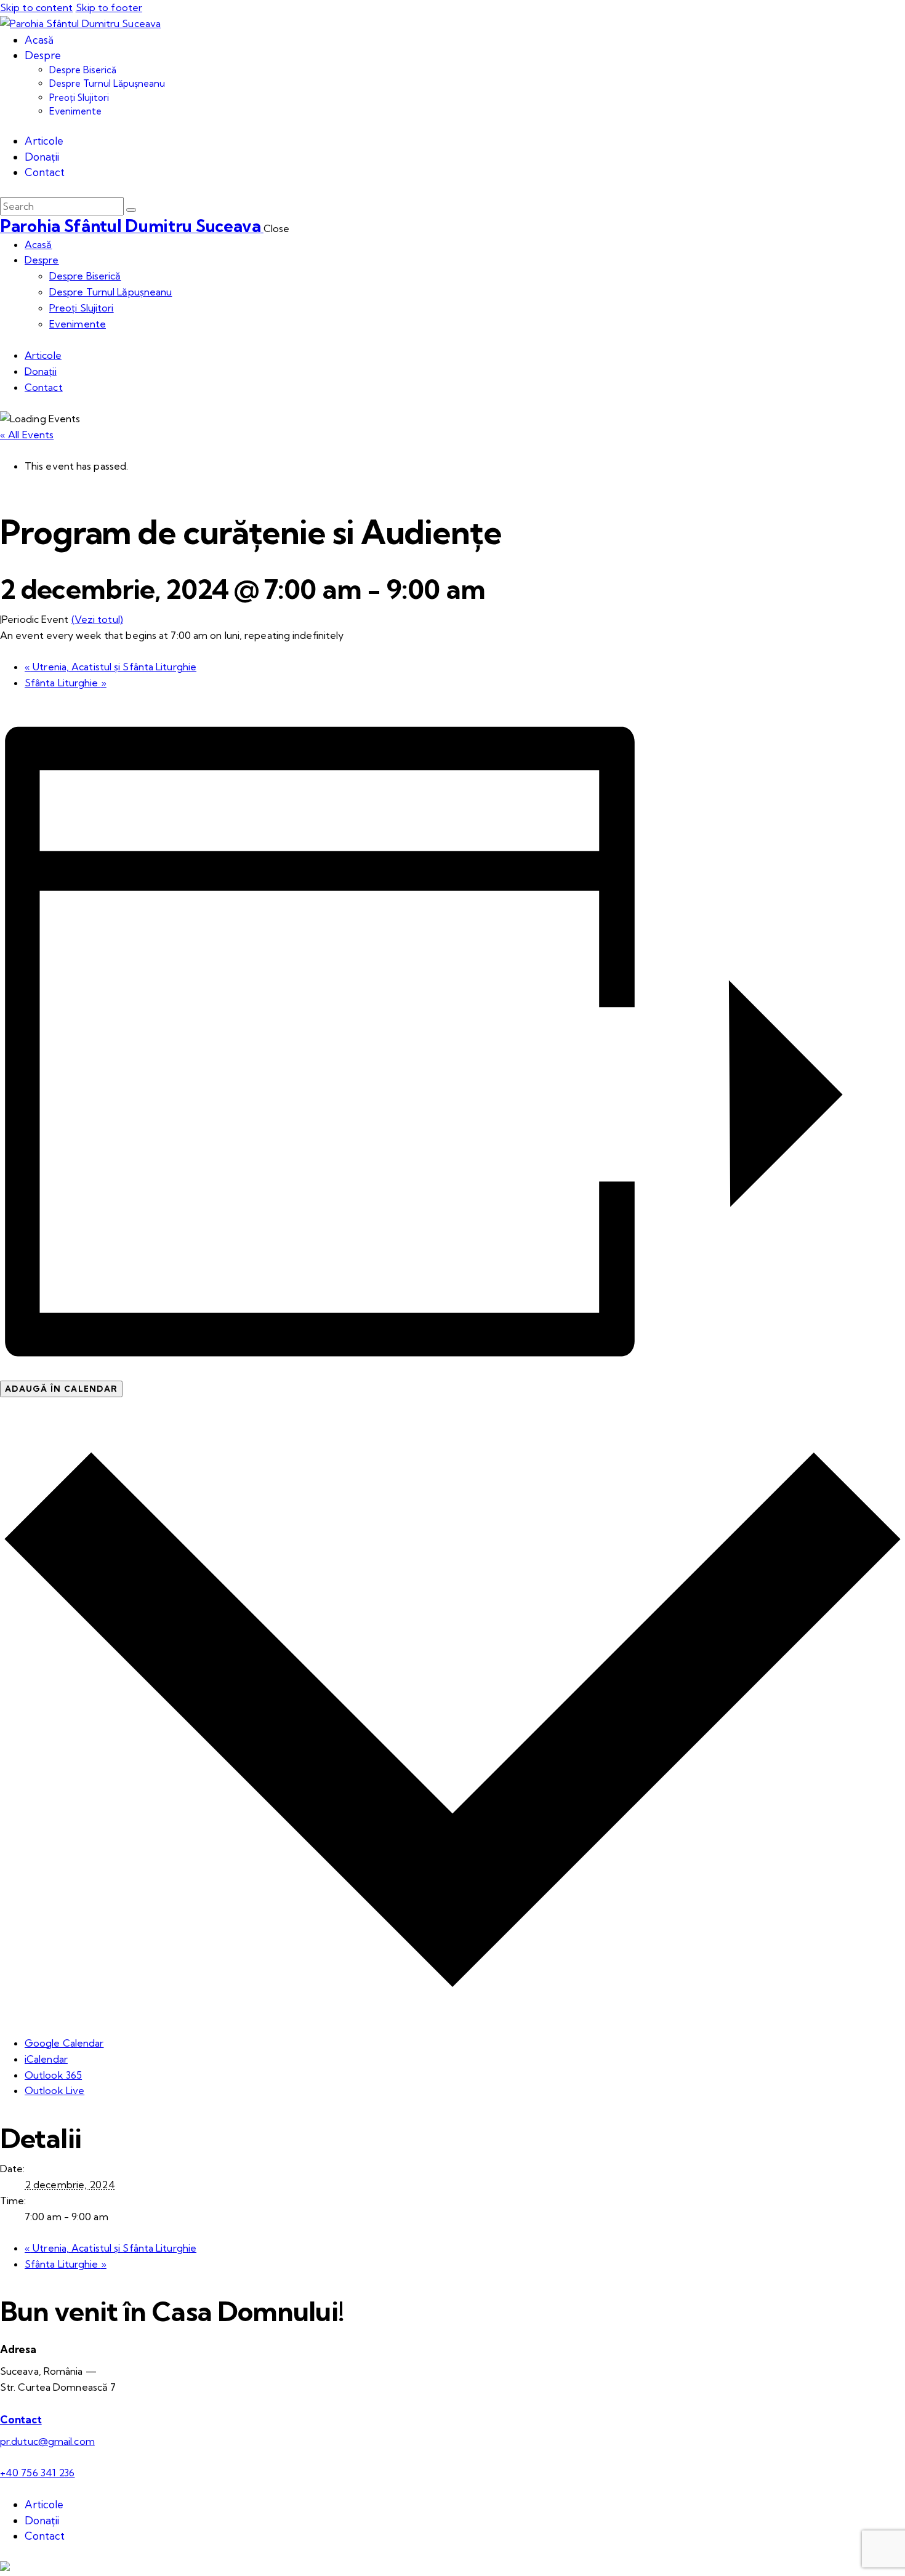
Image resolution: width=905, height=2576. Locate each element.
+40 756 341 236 (38, 2473)
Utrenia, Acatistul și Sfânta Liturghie (111, 667)
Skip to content (37, 7)
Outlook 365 (53, 2075)
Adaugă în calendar (61, 1389)
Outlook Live (54, 2090)
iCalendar (46, 2059)
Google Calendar (64, 2043)
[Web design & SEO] (5, 2567)
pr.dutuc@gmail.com (47, 2441)
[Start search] (131, 210)
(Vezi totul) (97, 619)
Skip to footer (109, 7)
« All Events (27, 435)
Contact (21, 2419)
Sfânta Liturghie (66, 683)
